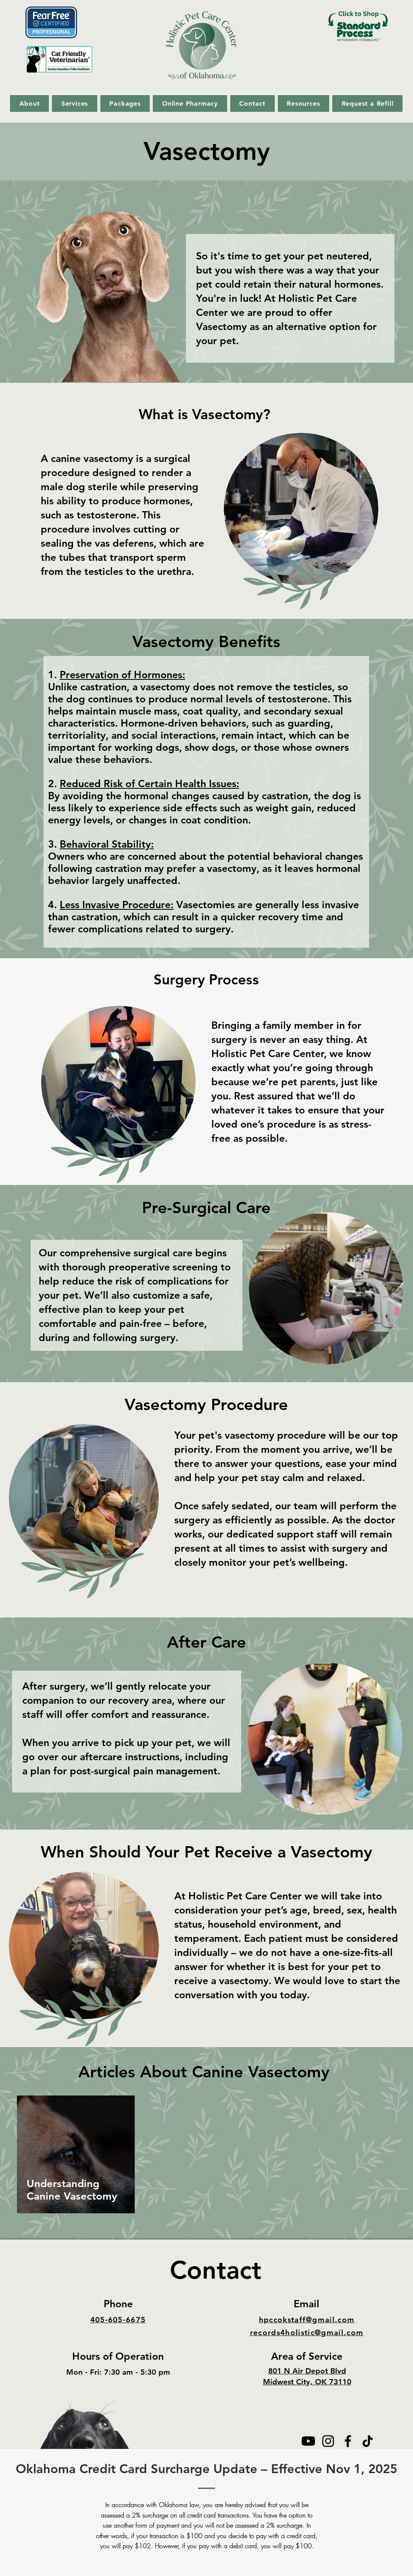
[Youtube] (308, 2441)
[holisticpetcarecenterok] (368, 2441)
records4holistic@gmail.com (307, 2333)
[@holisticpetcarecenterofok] (328, 2441)
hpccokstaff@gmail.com (307, 2320)
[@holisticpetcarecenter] (348, 2441)
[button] (29, 103)
